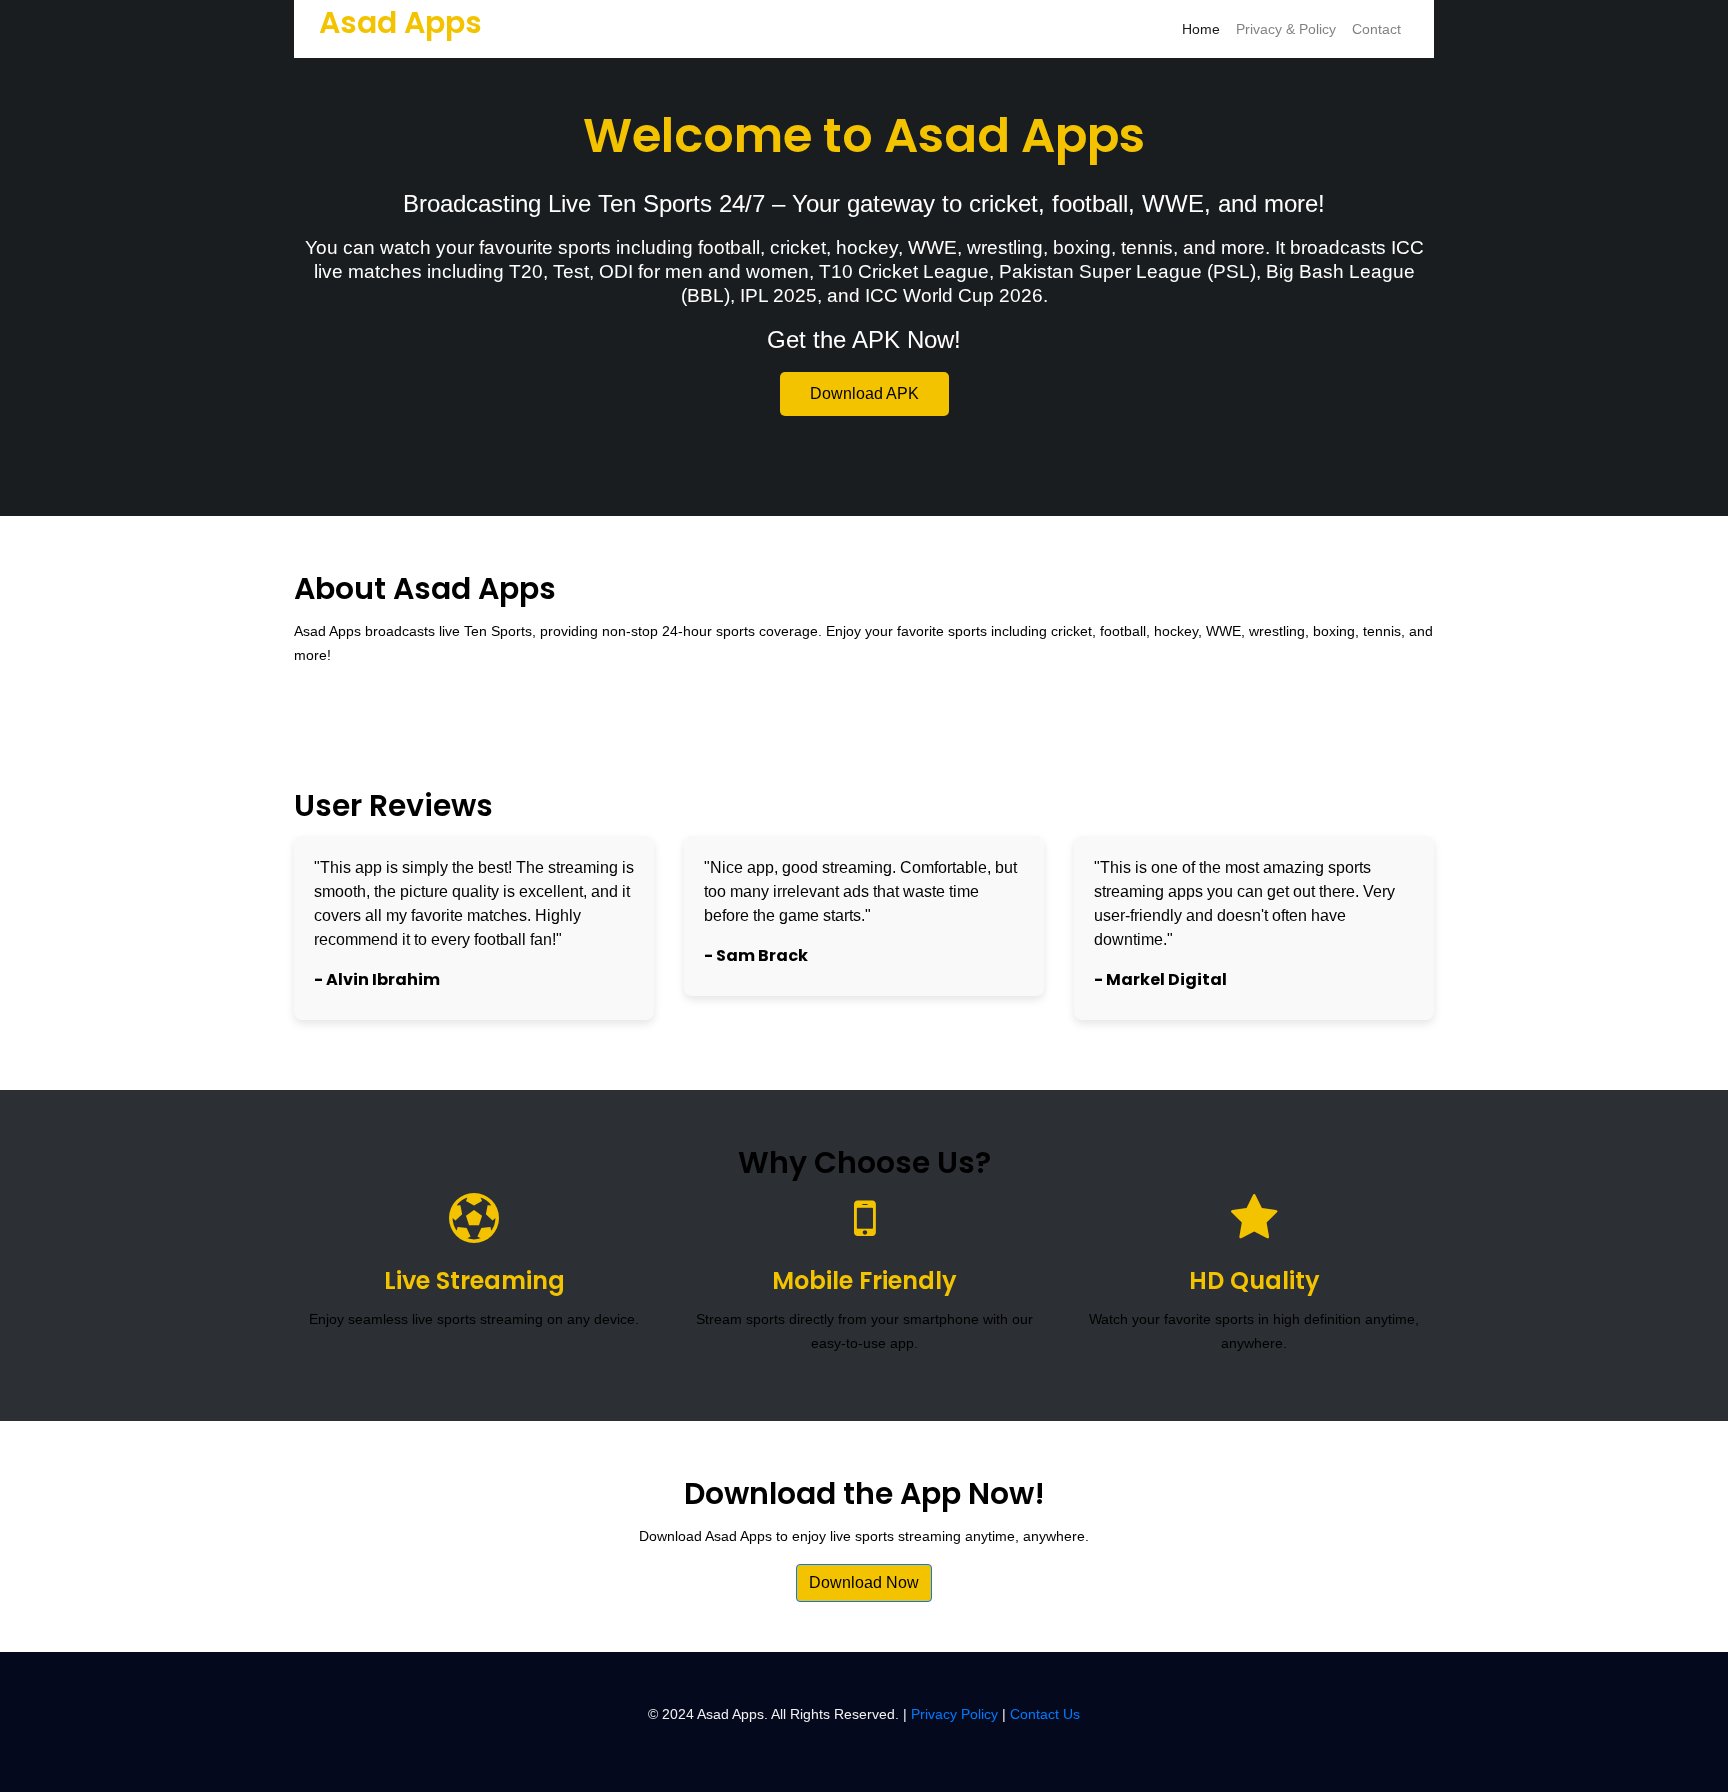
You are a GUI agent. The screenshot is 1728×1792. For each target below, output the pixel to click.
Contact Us (1045, 1714)
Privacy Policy (954, 1714)
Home (1201, 29)
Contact (1376, 29)
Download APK (864, 393)
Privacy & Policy (1286, 29)
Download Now (864, 1582)
